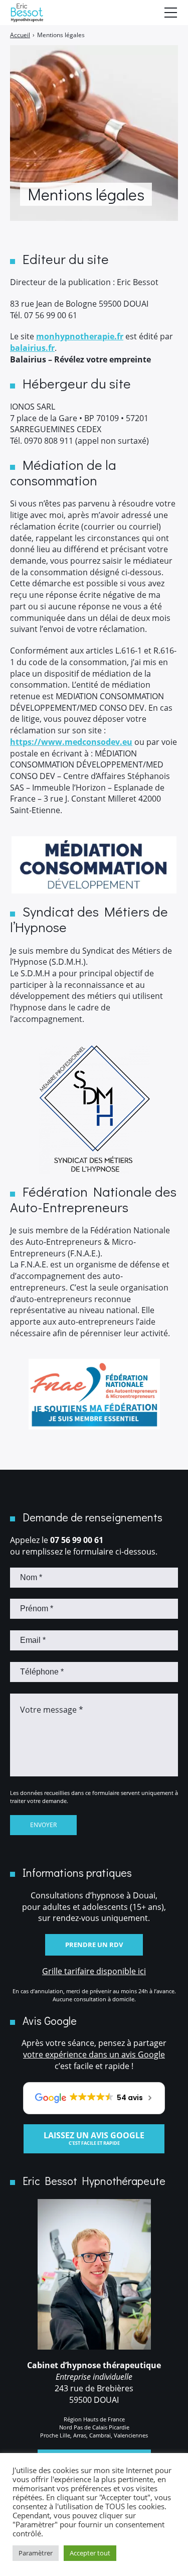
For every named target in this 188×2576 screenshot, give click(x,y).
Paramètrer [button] (36, 2553)
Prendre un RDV (94, 1945)
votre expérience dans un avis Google (94, 2054)
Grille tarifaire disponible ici (94, 1971)
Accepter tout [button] (90, 2553)
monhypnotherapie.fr (80, 336)
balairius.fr (32, 348)
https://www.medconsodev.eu (71, 742)
